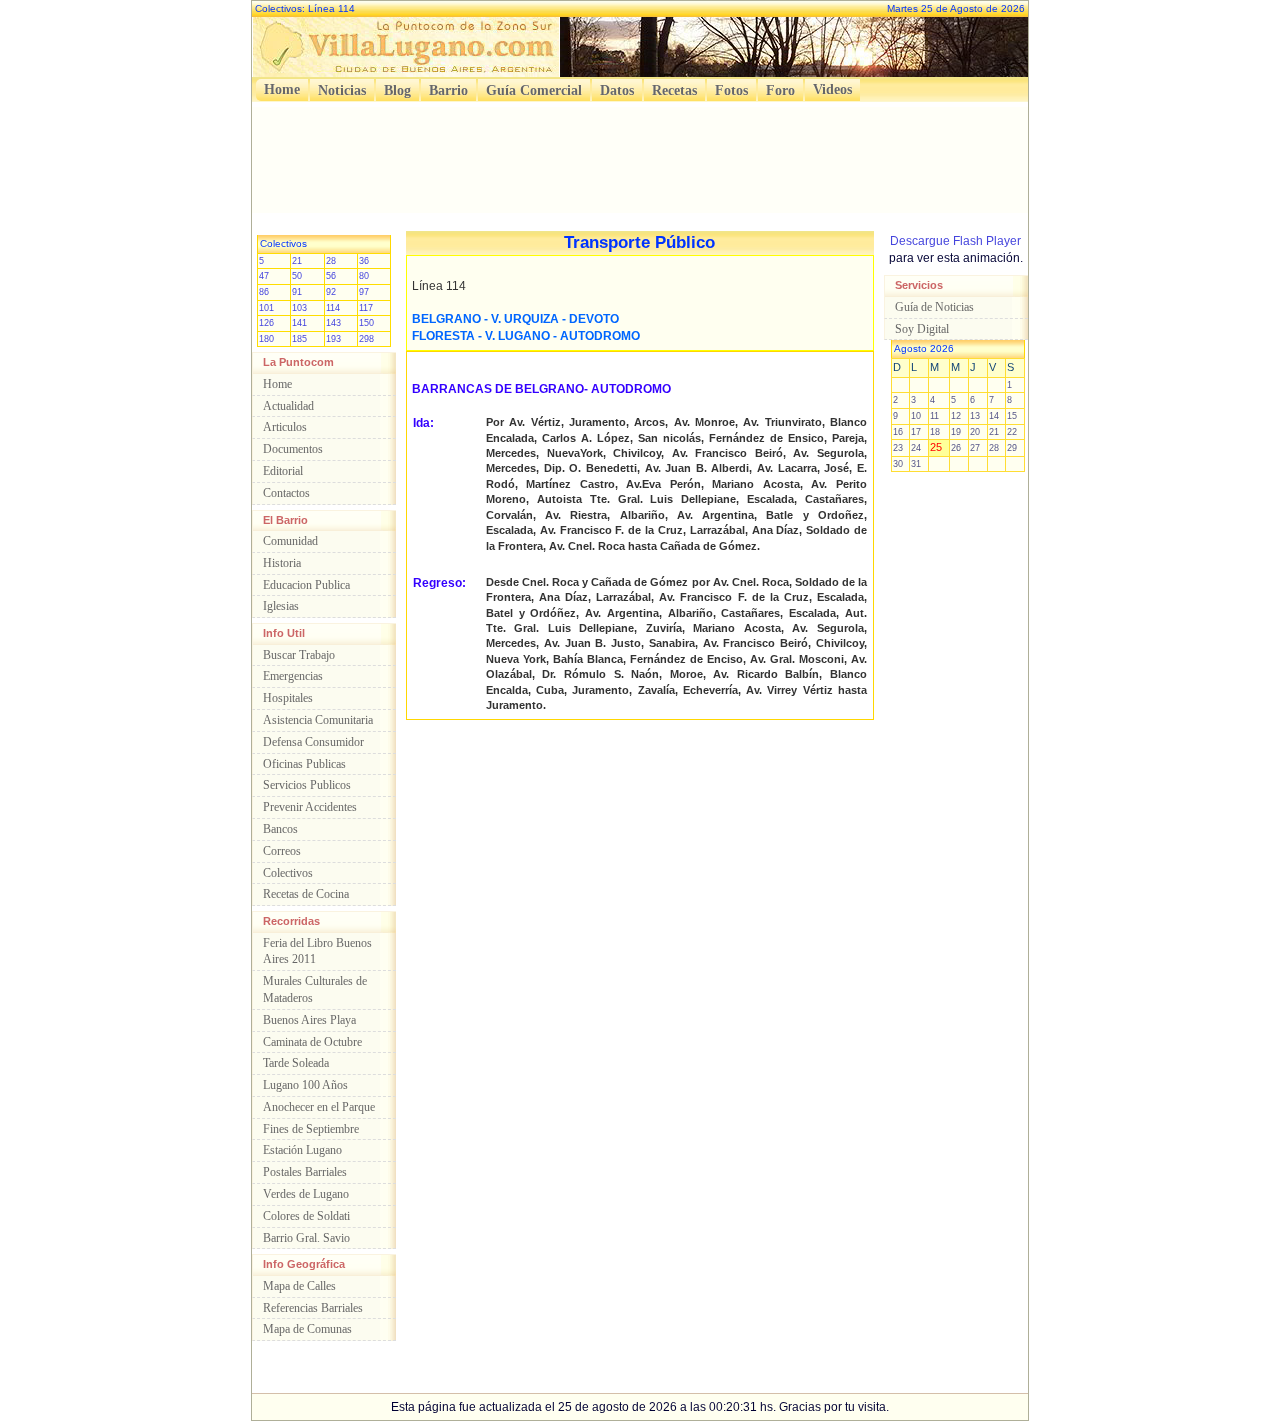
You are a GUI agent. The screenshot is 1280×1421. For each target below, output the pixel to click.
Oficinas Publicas (304, 764)
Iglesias (281, 606)
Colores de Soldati (306, 1216)
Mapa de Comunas (307, 1329)
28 (331, 261)
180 (266, 339)
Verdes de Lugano (306, 1194)
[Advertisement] (640, 152)
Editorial (283, 471)
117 (366, 308)
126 (266, 323)
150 (366, 323)
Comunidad (290, 541)
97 (364, 292)
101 (266, 308)
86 (264, 292)
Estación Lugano (302, 1150)
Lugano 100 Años (305, 1085)
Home (282, 89)
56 (331, 276)
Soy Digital (922, 329)
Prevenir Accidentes (310, 807)
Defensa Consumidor (313, 742)
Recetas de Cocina (306, 894)
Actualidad (288, 406)
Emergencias (293, 676)
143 (333, 323)
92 (331, 292)
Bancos (280, 829)
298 (366, 339)
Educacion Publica (306, 585)
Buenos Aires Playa (309, 1020)
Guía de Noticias (934, 307)
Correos (282, 851)
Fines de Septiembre (311, 1129)
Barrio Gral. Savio (306, 1238)
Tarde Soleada (296, 1063)
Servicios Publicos (307, 785)
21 (297, 261)
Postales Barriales (305, 1172)
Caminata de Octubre (312, 1042)
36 (364, 261)
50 (297, 276)
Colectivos (288, 873)
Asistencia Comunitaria (318, 720)
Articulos (285, 427)
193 (333, 339)
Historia (282, 563)
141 (299, 323)
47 (264, 276)
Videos (832, 89)
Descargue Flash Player (955, 241)
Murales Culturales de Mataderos (315, 989)
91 (297, 292)
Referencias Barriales (313, 1308)
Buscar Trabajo (299, 655)
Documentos (293, 449)
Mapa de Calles (299, 1286)
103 (299, 308)
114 (333, 308)
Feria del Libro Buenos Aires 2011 (317, 951)
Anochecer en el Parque (319, 1107)
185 (299, 339)
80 (364, 276)
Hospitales (288, 698)
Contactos (286, 493)
